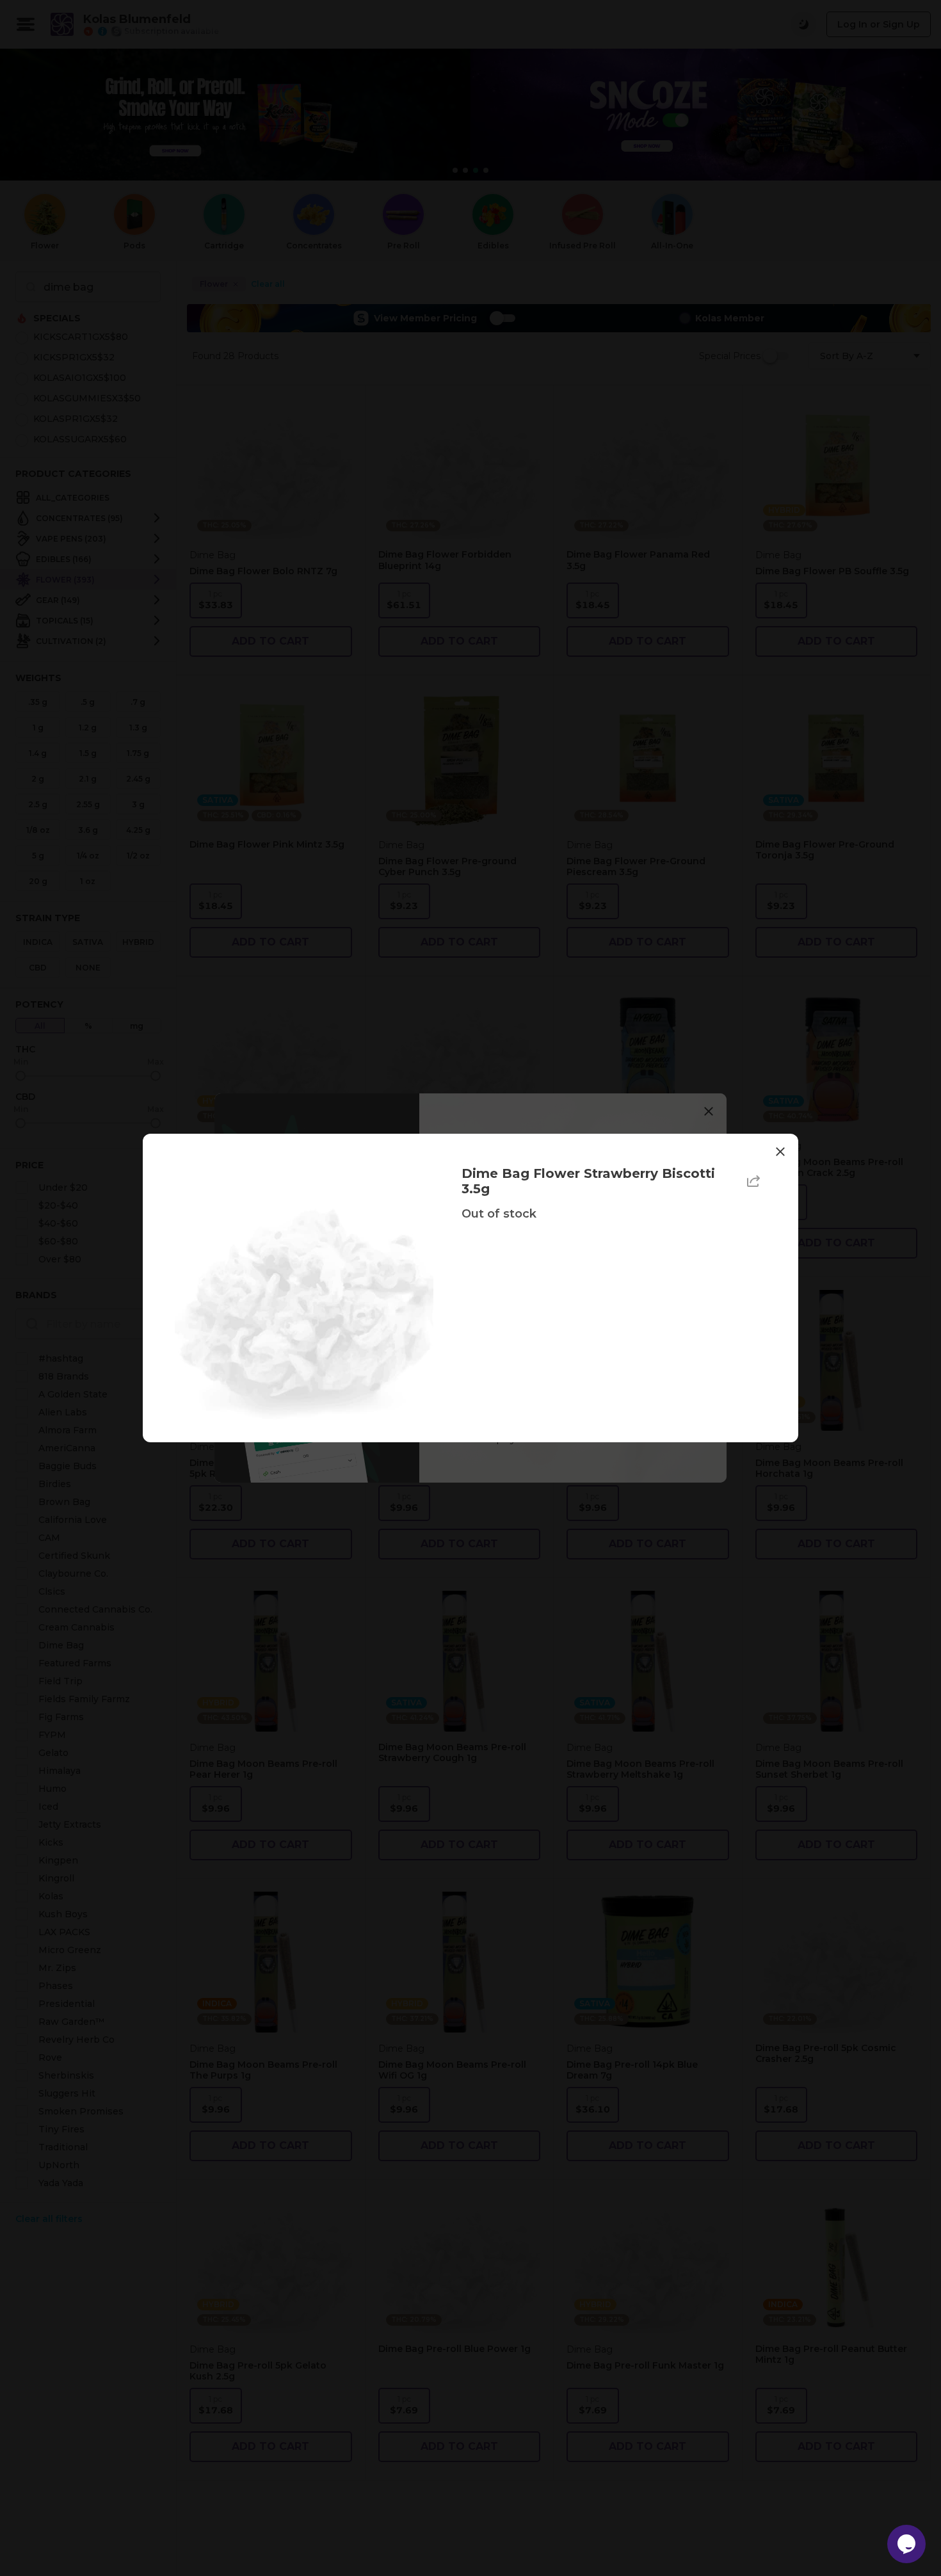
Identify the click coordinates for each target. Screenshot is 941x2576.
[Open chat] (906, 2544)
